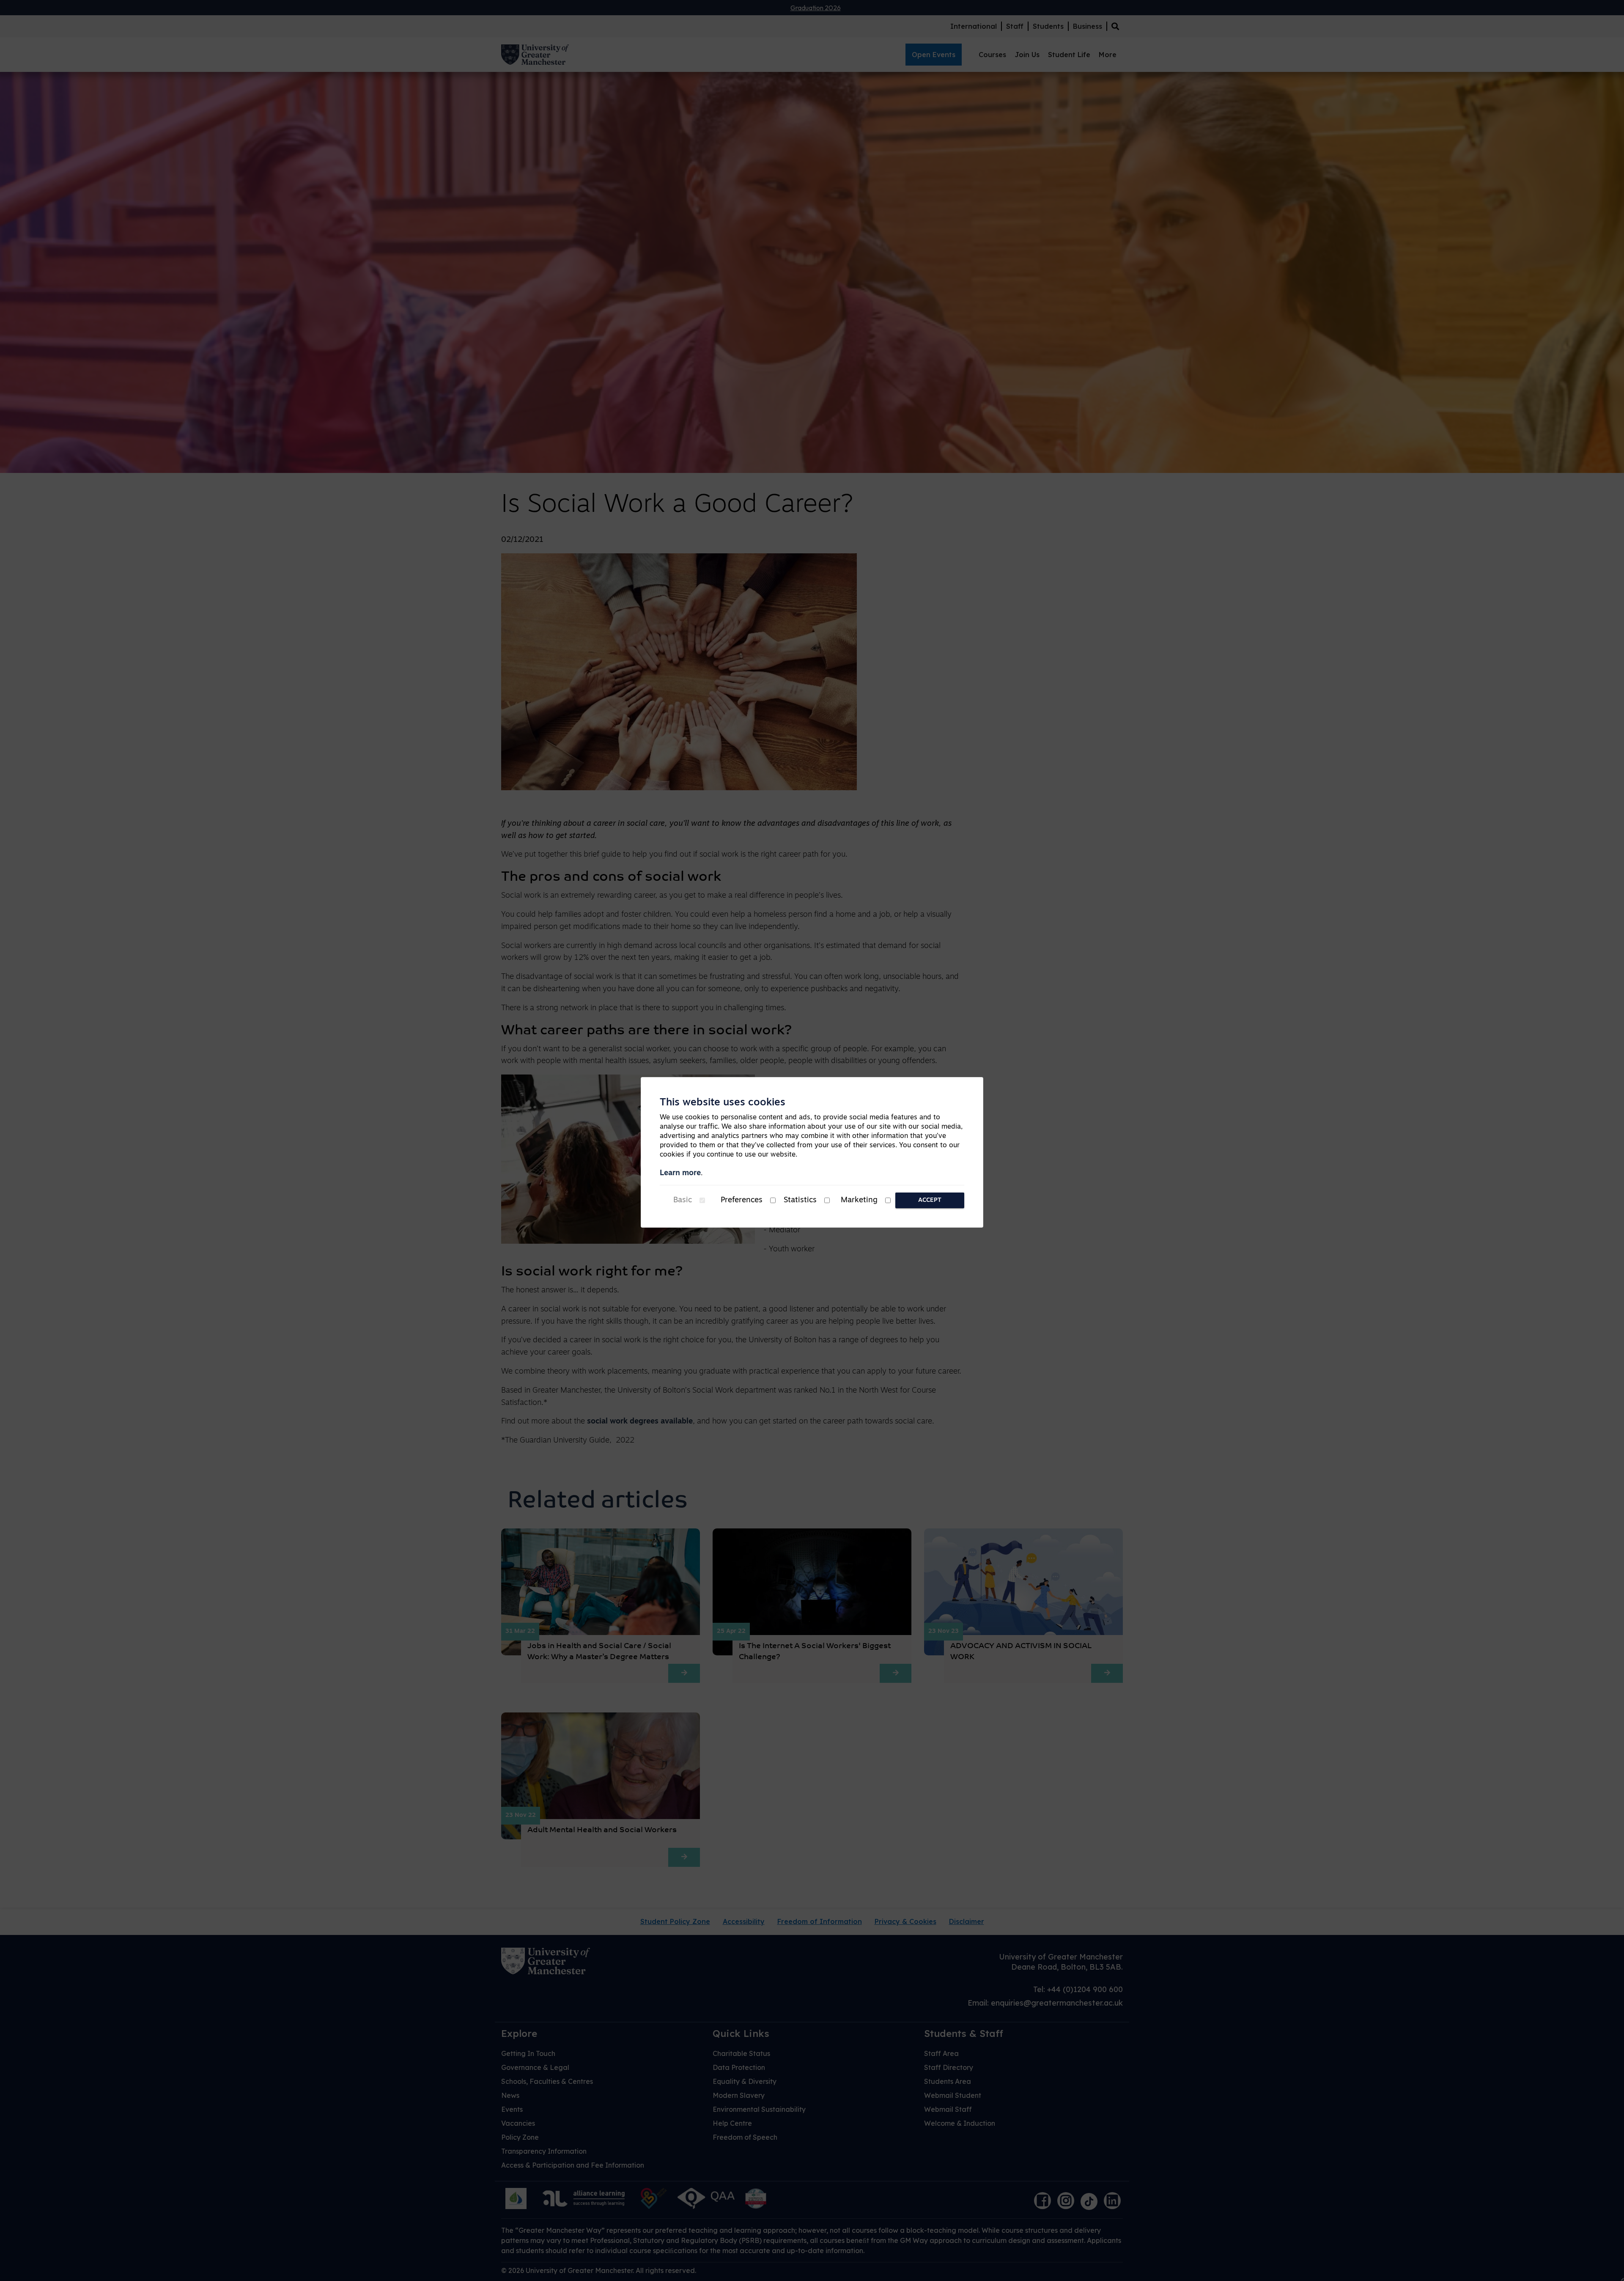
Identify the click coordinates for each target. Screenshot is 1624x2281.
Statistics (800, 1201)
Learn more (680, 1173)
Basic (683, 1201)
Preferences (742, 1201)
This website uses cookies (723, 1103)
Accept (930, 1200)
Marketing (859, 1201)
